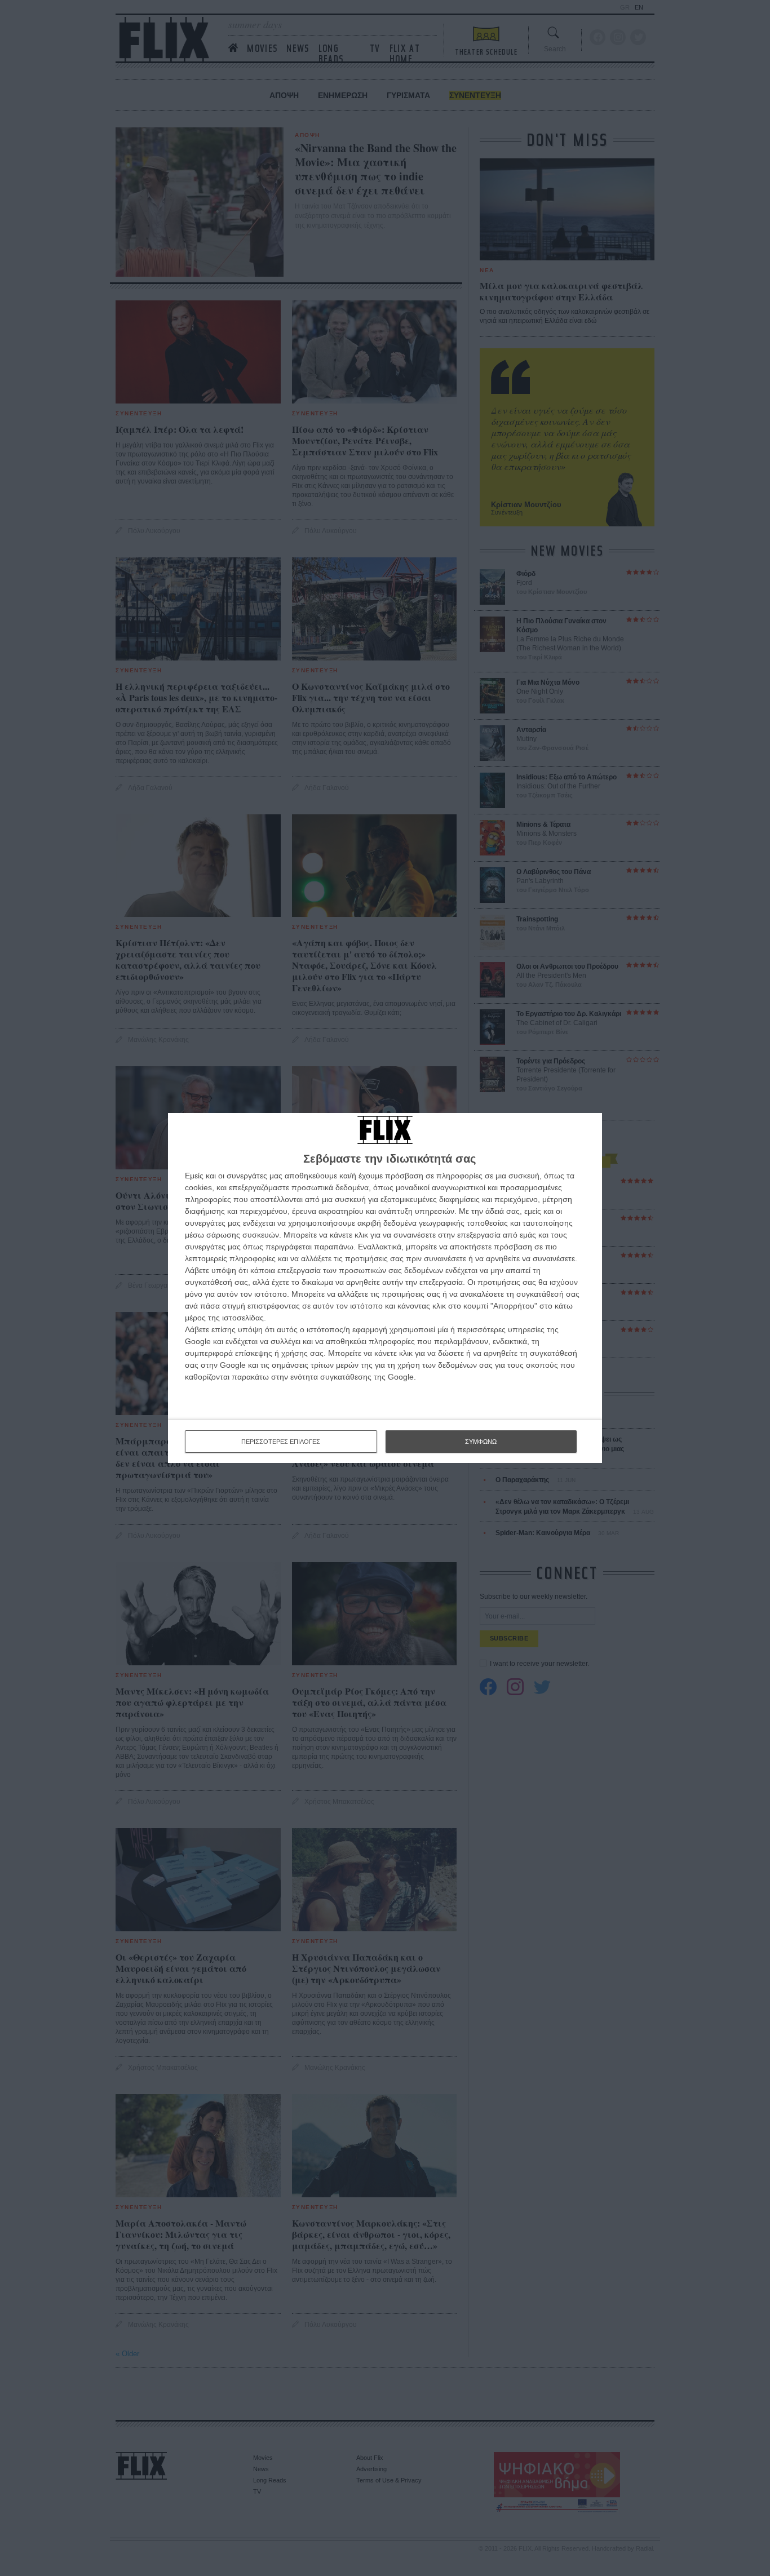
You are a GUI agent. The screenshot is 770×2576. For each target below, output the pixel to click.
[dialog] (385, 1288)
